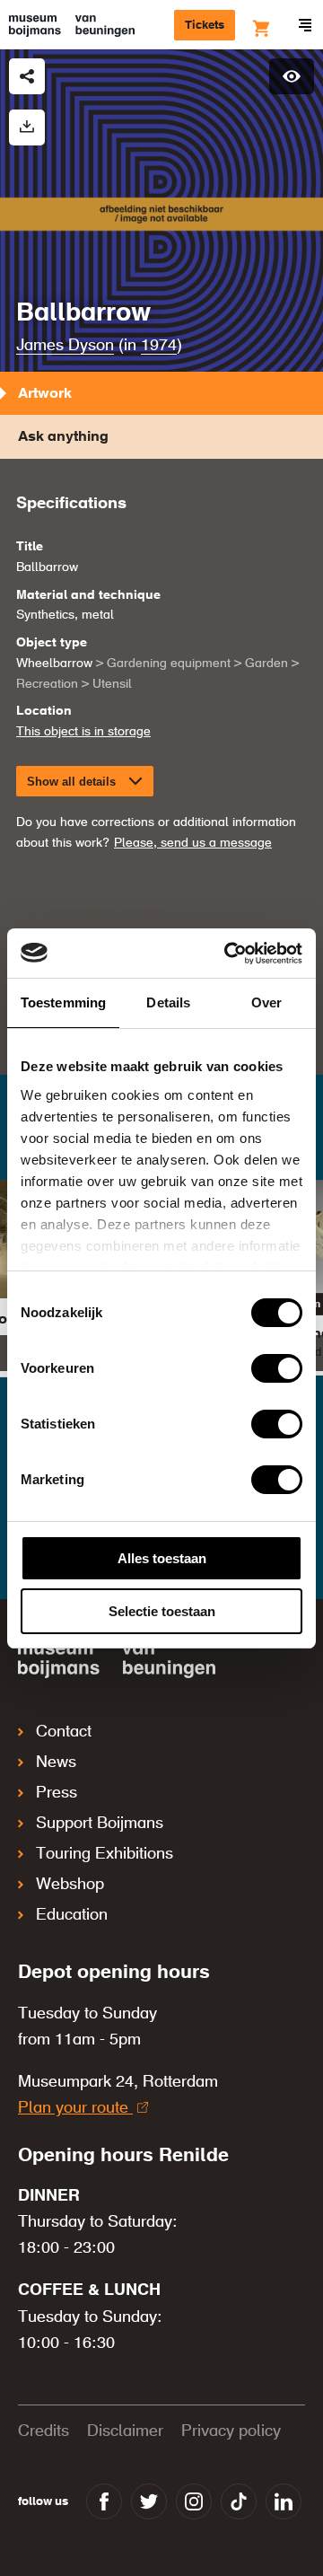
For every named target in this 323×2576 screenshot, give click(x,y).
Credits (44, 2431)
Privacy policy (231, 2431)
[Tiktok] (239, 2501)
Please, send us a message (193, 843)
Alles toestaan (162, 1558)
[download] (27, 127)
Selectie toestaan (162, 1611)
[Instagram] (194, 2501)
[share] (27, 76)
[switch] (277, 1368)
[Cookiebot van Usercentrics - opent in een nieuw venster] (228, 954)
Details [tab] (168, 1002)
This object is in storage (83, 732)
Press (57, 1793)
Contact (64, 1732)
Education (72, 1915)
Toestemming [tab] (63, 1002)
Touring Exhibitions (105, 1854)
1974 (159, 346)
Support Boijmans (100, 1824)
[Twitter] (149, 2501)
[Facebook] (104, 2501)
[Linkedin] (284, 2501)
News (56, 1763)
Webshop (70, 1885)
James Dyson (65, 346)
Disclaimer (125, 2431)
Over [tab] (266, 1002)
